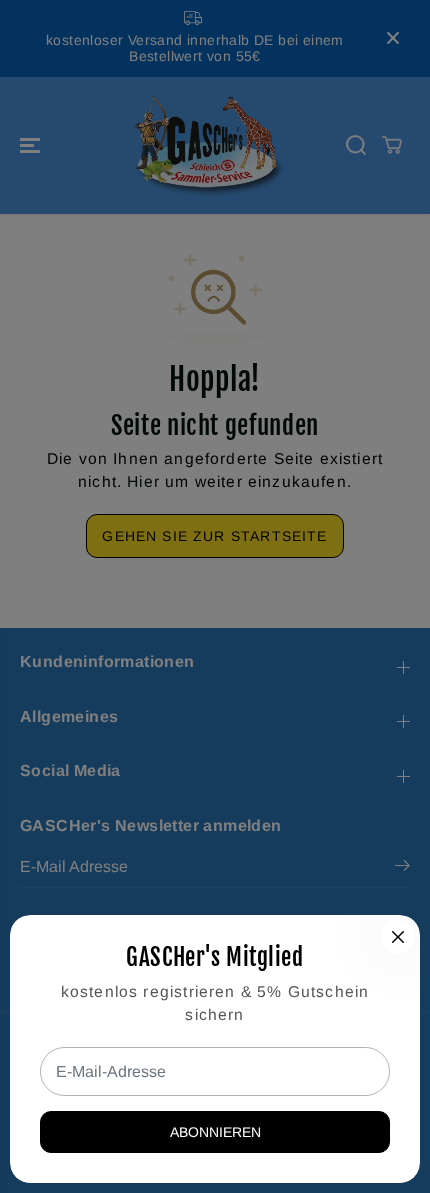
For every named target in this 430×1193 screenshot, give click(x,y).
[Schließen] (398, 937)
